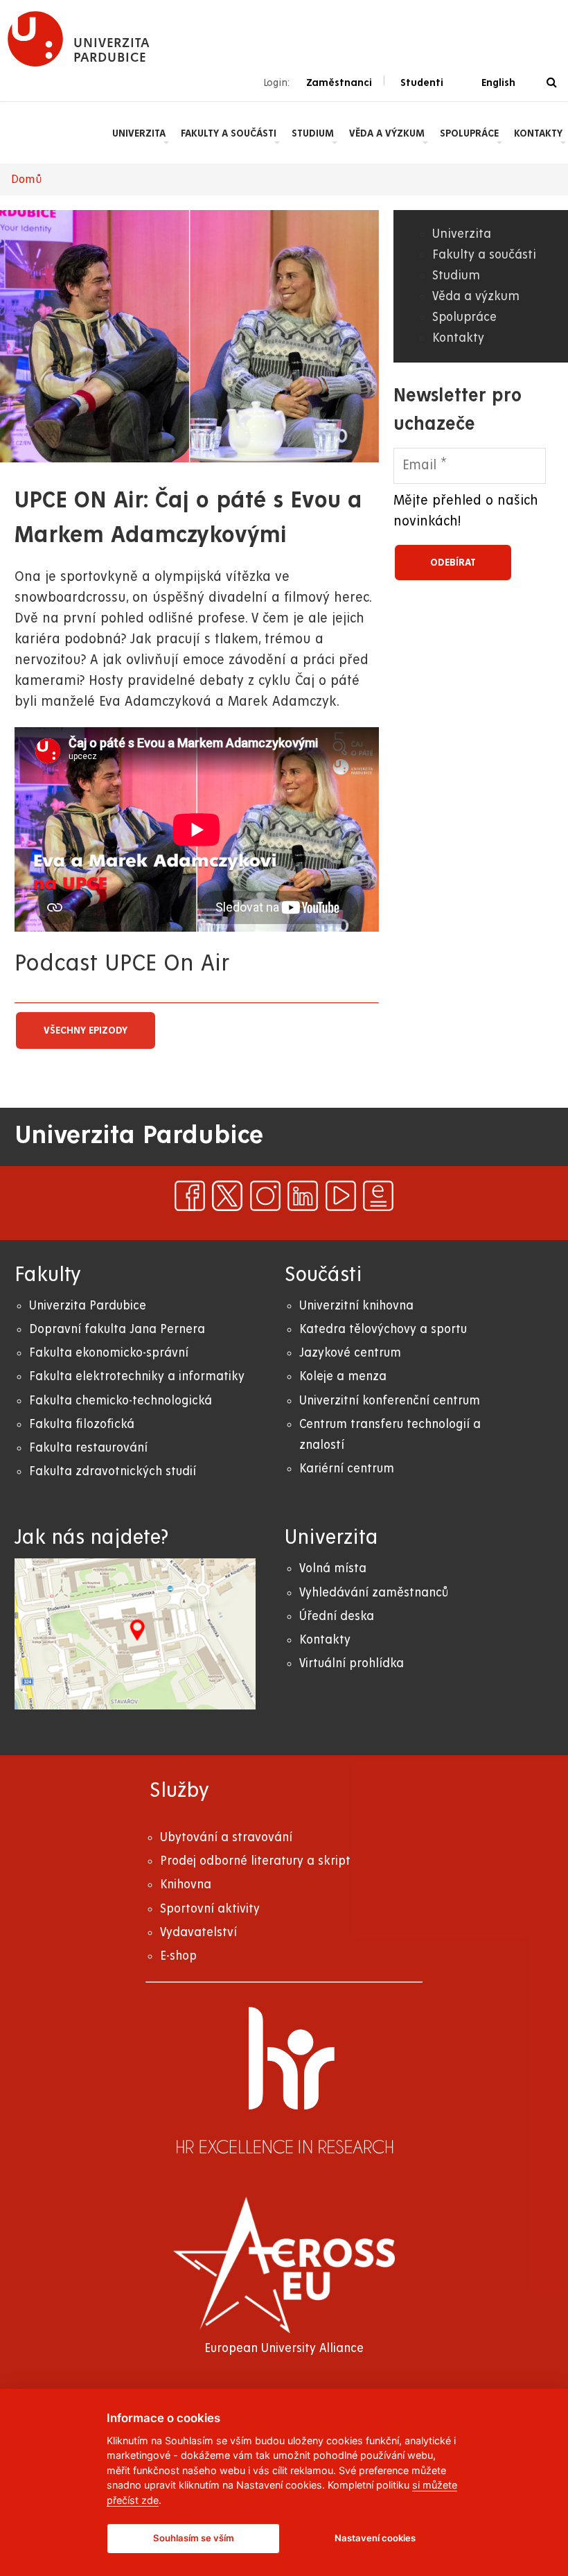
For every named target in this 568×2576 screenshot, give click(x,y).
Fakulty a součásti (229, 133)
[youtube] (341, 1196)
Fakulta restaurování (88, 1448)
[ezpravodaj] (378, 1196)
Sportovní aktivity (210, 1909)
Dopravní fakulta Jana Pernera (117, 1329)
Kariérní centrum (347, 1469)
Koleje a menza (343, 1376)
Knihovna (186, 1885)
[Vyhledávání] (552, 83)
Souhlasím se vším (194, 2538)
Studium (313, 133)
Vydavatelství (198, 1932)
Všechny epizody (86, 1030)
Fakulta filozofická (82, 1424)
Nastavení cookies (375, 2538)
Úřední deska (337, 1616)
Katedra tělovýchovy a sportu (383, 1329)
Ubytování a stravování (226, 1837)
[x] (227, 1196)
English (498, 82)
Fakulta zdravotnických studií (113, 1471)
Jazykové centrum (350, 1353)
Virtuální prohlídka (352, 1663)
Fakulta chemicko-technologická (121, 1401)
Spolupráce (469, 133)
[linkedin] (303, 1196)
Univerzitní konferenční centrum (390, 1401)
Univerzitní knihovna (356, 1306)
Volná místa (333, 1568)
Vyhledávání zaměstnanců (374, 1593)
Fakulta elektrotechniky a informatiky (137, 1376)
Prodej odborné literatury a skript (255, 1861)
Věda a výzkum (387, 133)
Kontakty (538, 133)
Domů (27, 180)
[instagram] (265, 1196)
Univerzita (139, 133)
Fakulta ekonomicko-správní (109, 1353)
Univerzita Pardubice (88, 1306)
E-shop (178, 1956)
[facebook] (190, 1196)
